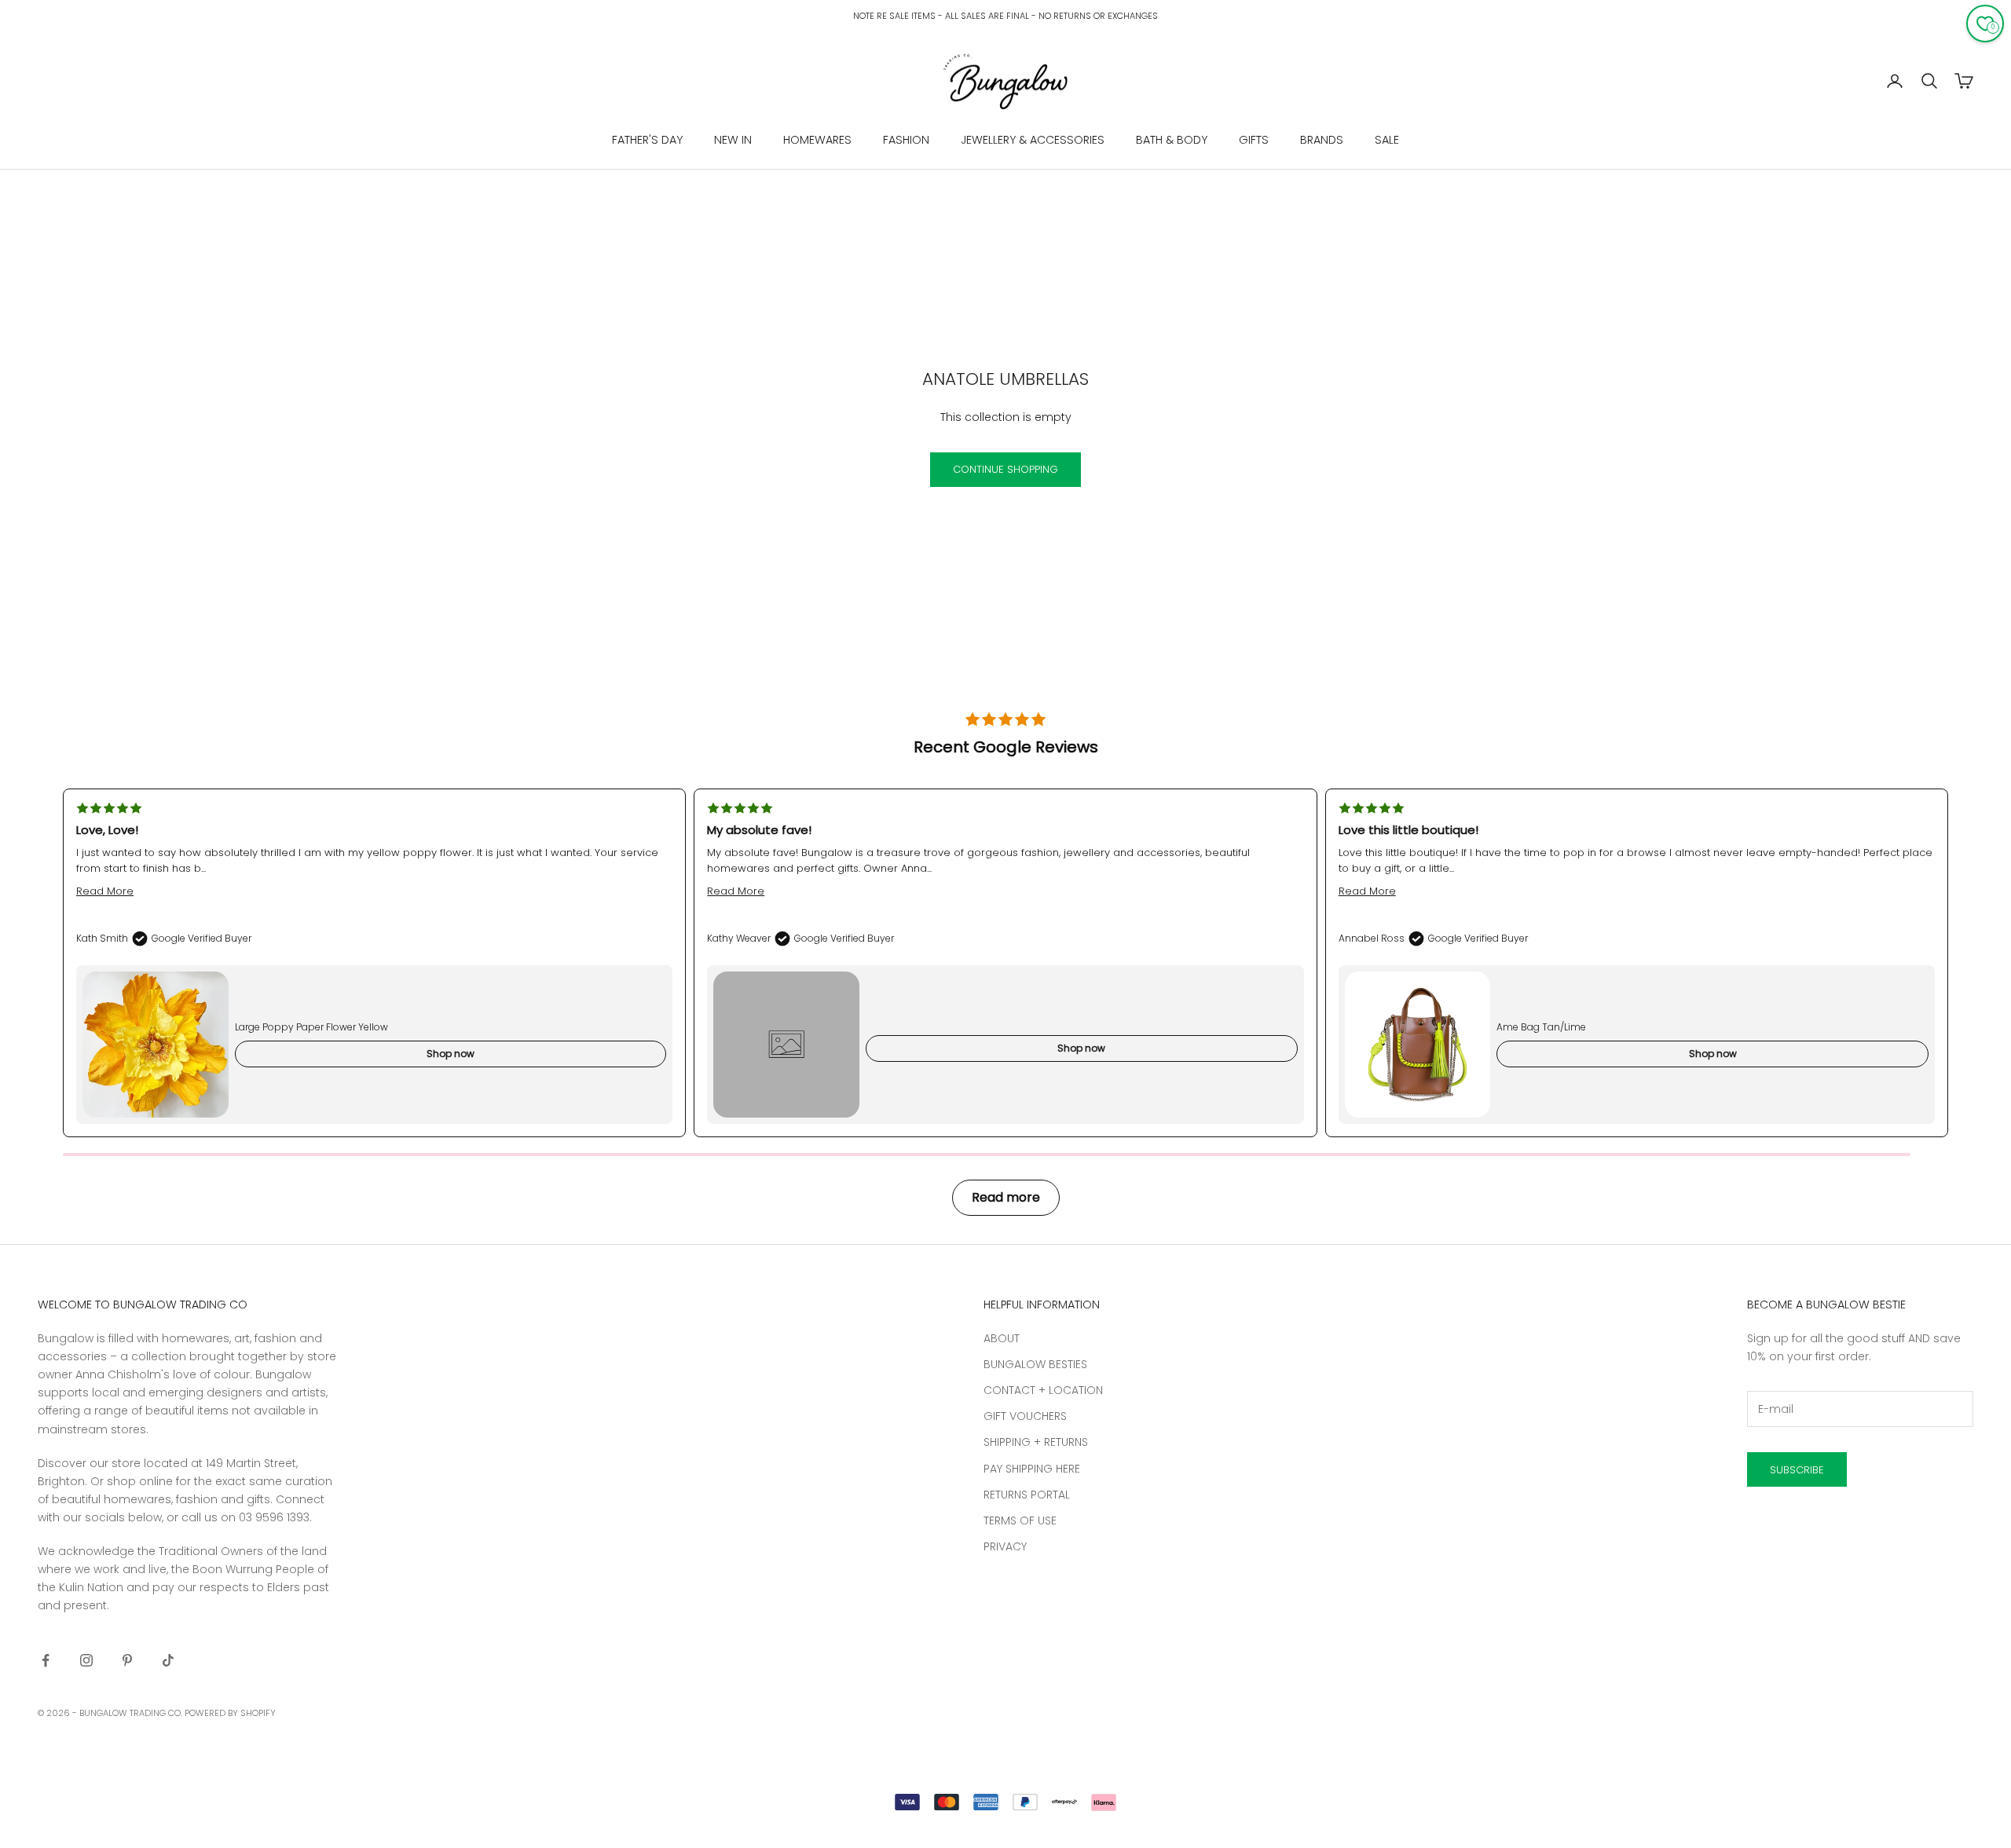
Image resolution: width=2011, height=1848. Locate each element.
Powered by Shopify (230, 1713)
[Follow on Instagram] (86, 1660)
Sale (1387, 140)
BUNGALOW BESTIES (1035, 1364)
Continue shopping (1005, 469)
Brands (1322, 140)
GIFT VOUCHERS (1025, 1416)
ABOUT (1002, 1338)
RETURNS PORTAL (1027, 1495)
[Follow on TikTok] (168, 1660)
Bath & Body (1172, 140)
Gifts (1254, 140)
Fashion (906, 140)
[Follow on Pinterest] (127, 1660)
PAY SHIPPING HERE (1032, 1469)
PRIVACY (1005, 1546)
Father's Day (647, 140)
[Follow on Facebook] (46, 1660)
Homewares (817, 140)
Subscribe (1797, 1470)
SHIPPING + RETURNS (1036, 1442)
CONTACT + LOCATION (1043, 1390)
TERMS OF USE (1020, 1520)
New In (733, 140)
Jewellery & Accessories (1033, 140)
